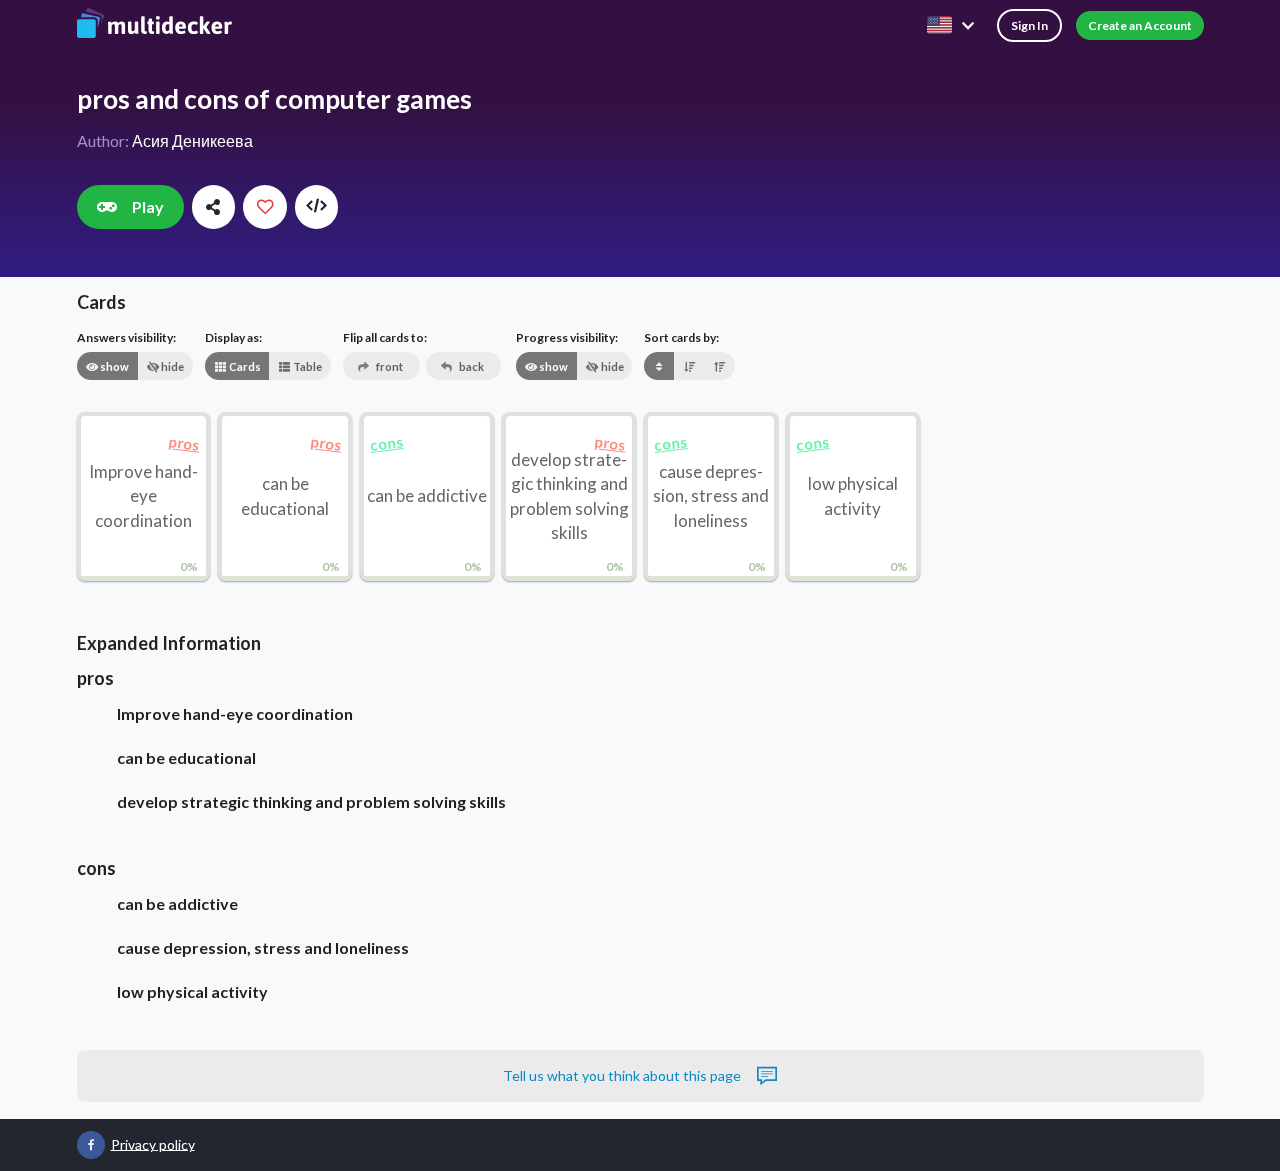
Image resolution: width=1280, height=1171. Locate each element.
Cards (244, 366)
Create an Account (1140, 25)
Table (306, 366)
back (470, 366)
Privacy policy (153, 1143)
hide (171, 366)
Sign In (1029, 25)
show (113, 366)
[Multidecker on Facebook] (91, 1145)
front (388, 366)
